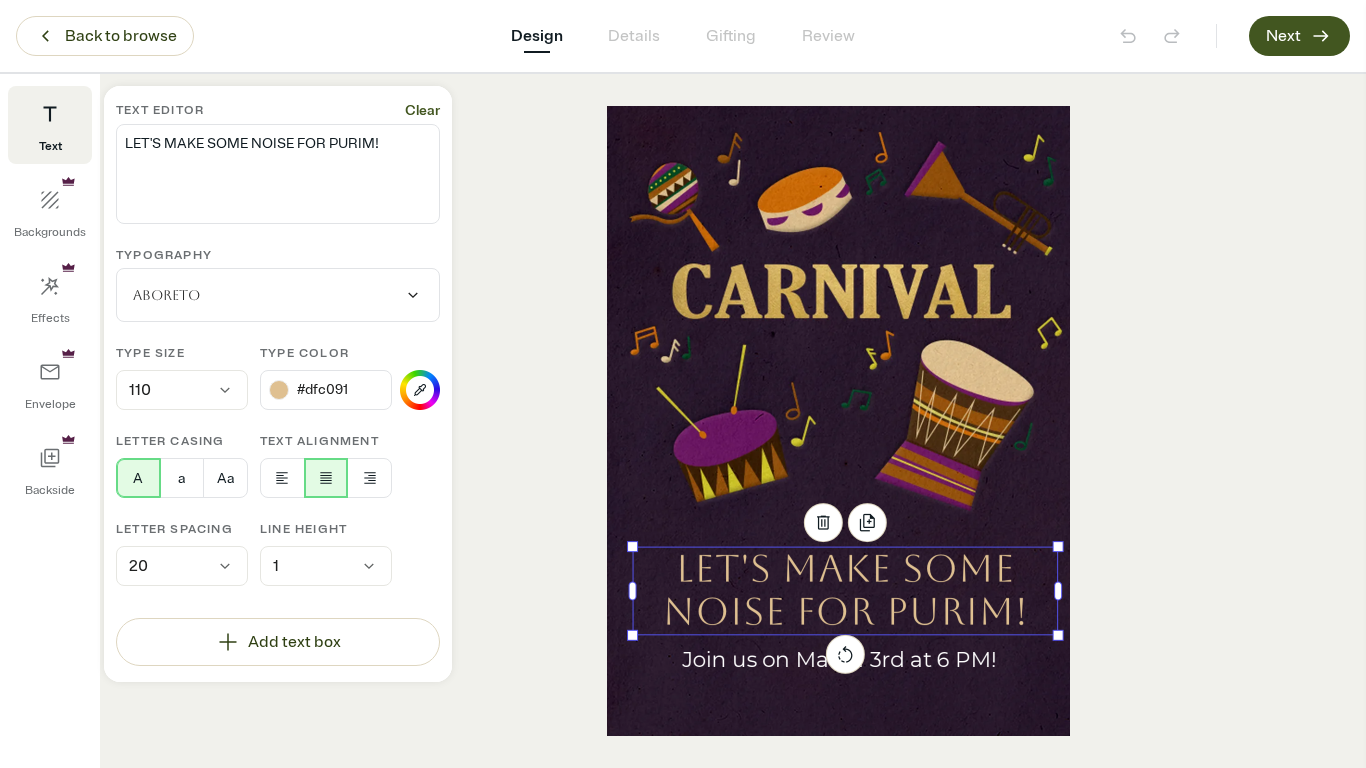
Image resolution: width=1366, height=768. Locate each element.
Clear (422, 110)
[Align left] (282, 478)
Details (634, 36)
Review (828, 36)
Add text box (294, 642)
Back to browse (121, 36)
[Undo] (1128, 36)
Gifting (731, 36)
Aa (225, 478)
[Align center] (326, 478)
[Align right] (369, 478)
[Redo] (1172, 36)
